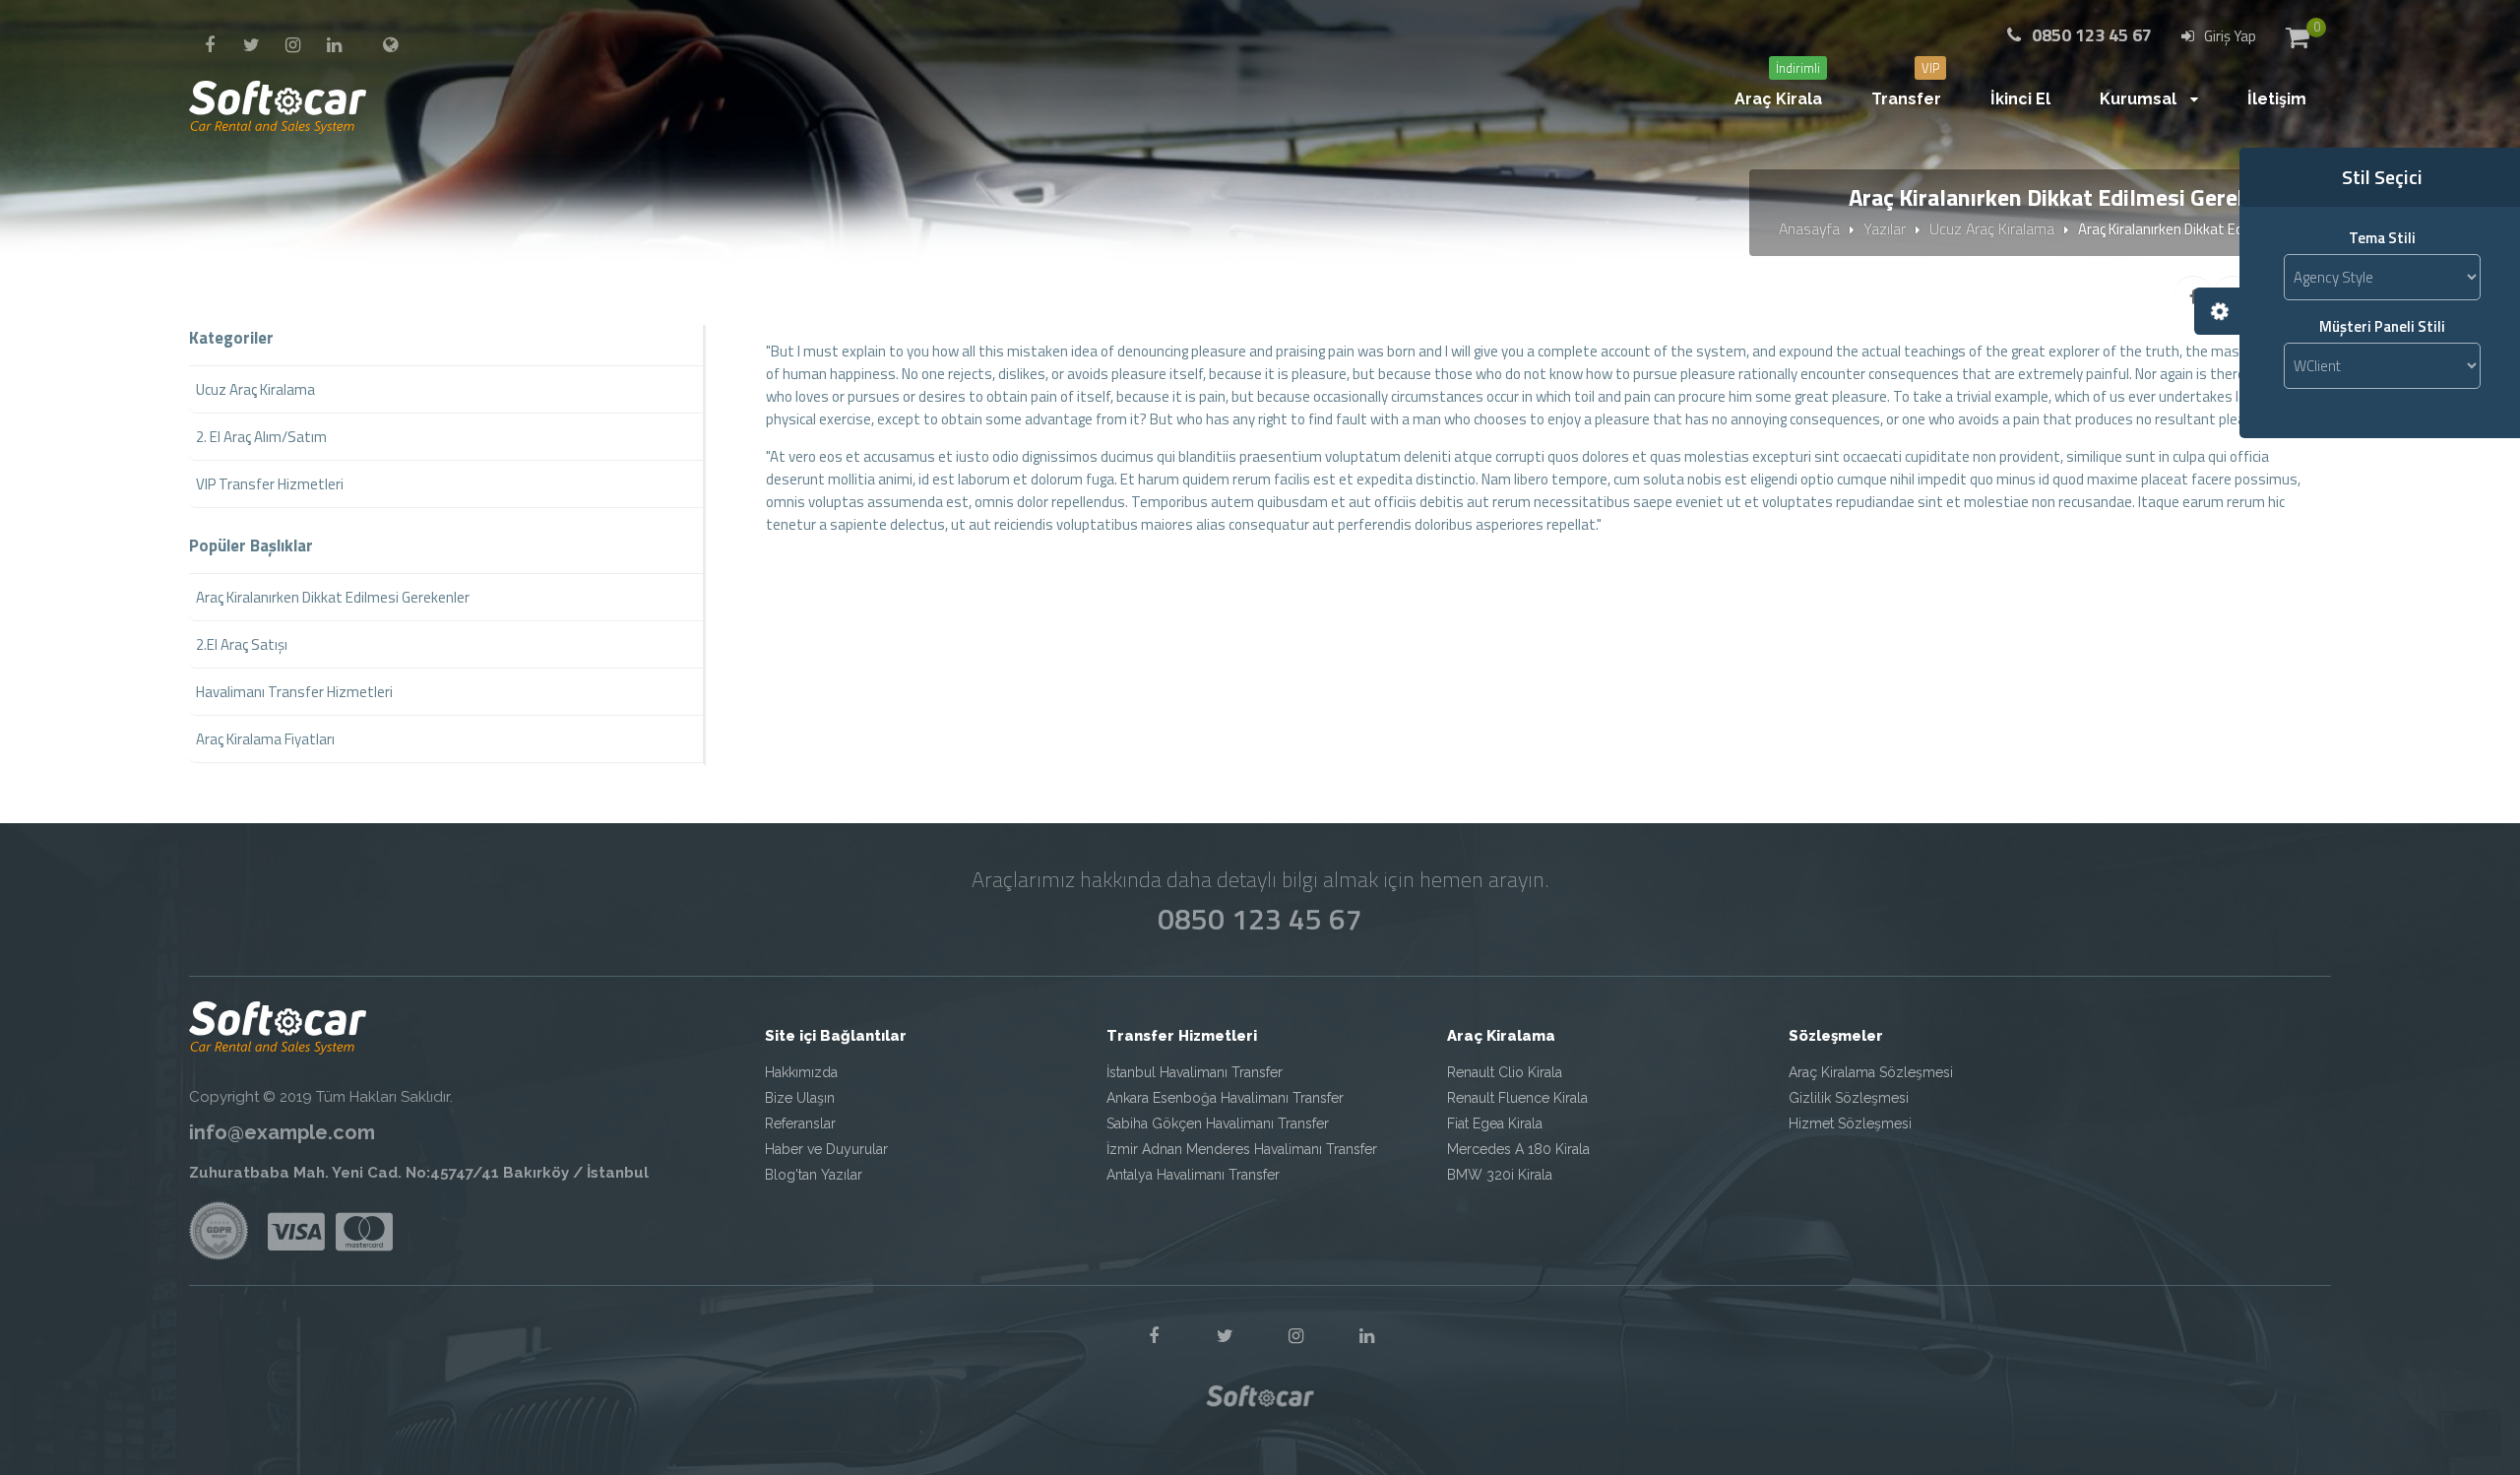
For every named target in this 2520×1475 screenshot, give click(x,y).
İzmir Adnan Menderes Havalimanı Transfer (1242, 1149)
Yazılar (1885, 228)
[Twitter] (251, 45)
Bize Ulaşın (800, 1098)
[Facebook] (210, 45)
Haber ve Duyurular (826, 1149)
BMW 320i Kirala (1500, 1175)
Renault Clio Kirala (1505, 1072)
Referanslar (800, 1123)
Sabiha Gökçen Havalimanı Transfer (1218, 1123)
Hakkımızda (801, 1072)
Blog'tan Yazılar (814, 1175)
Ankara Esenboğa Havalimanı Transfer (1225, 1098)
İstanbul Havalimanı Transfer (1195, 1072)
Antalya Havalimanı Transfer (1193, 1175)
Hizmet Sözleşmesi (1850, 1123)
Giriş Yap (2229, 36)
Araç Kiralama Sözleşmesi (1871, 1072)
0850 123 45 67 (1260, 919)
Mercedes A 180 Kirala (1518, 1149)
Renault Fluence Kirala (1517, 1098)
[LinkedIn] (334, 45)
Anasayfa (1809, 228)
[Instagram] (292, 45)
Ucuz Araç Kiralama (1992, 228)
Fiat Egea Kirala (1495, 1123)
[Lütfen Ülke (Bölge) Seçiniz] (390, 45)
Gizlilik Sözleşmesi (1849, 1098)
